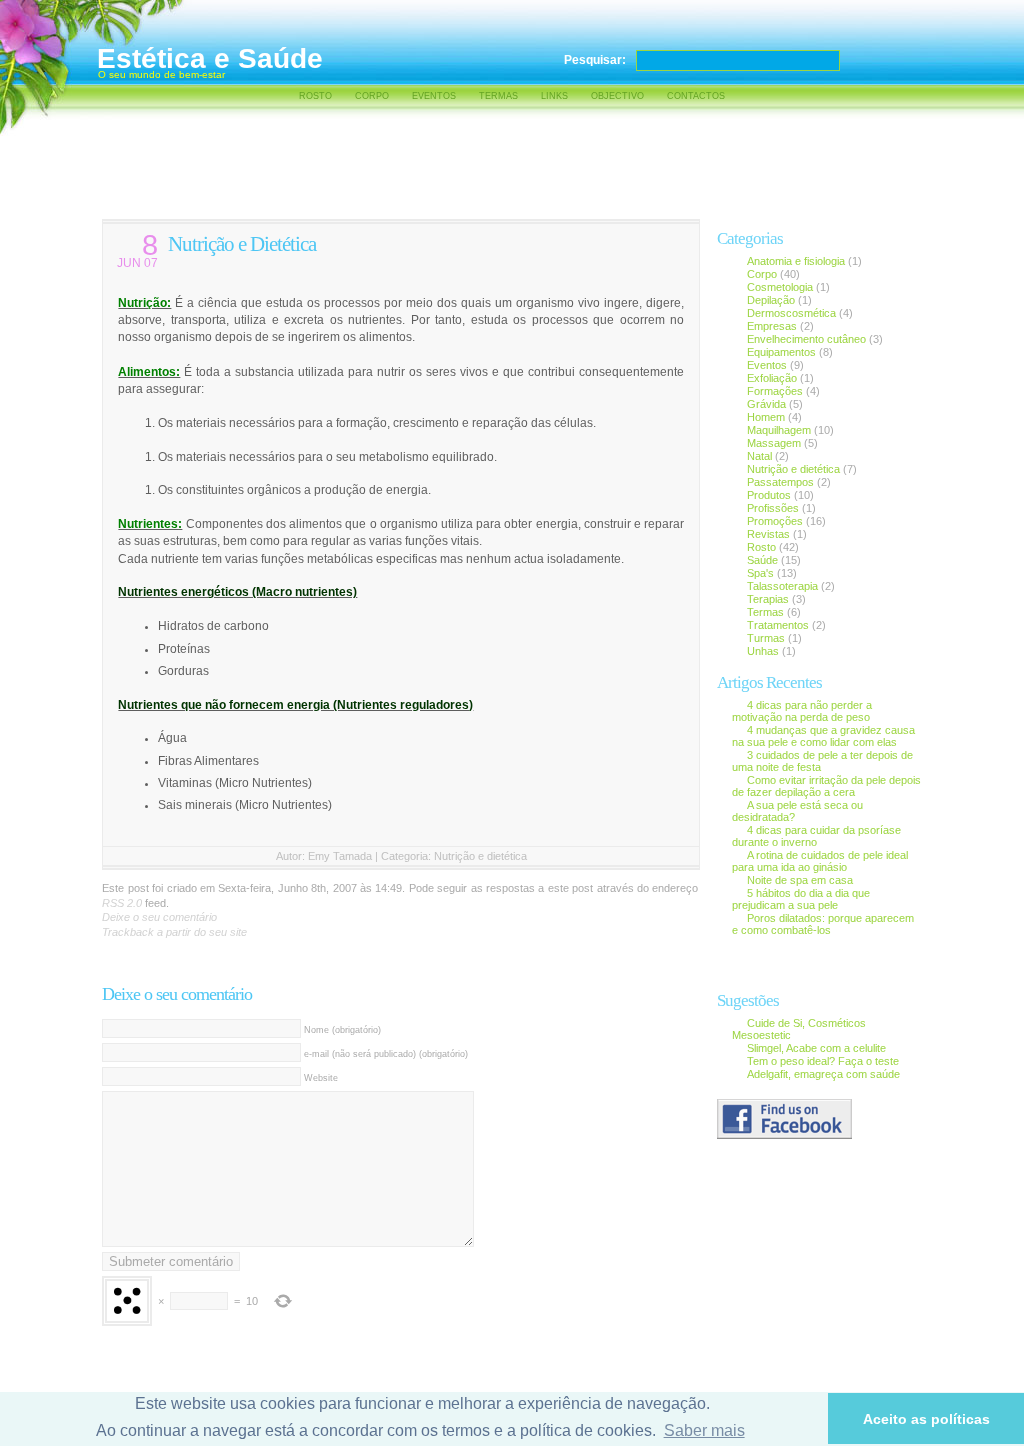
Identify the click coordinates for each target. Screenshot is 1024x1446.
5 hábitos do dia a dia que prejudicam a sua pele (801, 899)
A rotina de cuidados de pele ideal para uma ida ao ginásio (820, 861)
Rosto (315, 96)
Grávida (766, 404)
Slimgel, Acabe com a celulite (816, 1048)
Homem (766, 417)
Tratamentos (778, 625)
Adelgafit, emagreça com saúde (823, 1074)
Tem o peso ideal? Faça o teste (823, 1061)
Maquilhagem (779, 430)
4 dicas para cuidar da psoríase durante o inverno (816, 836)
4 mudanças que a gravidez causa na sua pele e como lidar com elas (823, 736)
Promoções (775, 521)
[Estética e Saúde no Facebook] (784, 1135)
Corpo (372, 96)
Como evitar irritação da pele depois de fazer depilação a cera (826, 786)
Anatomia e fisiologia (796, 261)
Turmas (766, 638)
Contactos (696, 96)
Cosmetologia (780, 287)
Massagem (774, 443)
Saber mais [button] (704, 1430)
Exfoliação (772, 378)
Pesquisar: (595, 60)
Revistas (768, 534)
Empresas (773, 326)
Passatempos (780, 482)
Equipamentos (781, 352)
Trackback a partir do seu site (174, 932)
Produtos (769, 495)
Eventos (434, 96)
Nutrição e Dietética (242, 244)
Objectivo (617, 96)
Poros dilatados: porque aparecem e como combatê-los (823, 924)
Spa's (760, 573)
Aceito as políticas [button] (926, 1419)
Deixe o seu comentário (159, 917)
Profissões (773, 508)
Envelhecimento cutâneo (806, 339)
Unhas (763, 651)
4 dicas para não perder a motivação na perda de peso (802, 711)
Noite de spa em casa (800, 880)
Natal (759, 456)
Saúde (762, 560)
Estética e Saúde (210, 58)
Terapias (768, 599)
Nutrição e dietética (480, 856)
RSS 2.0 (122, 903)
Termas (498, 96)
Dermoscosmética (791, 313)
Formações (775, 391)
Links (554, 96)
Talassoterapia (782, 586)
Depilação (771, 300)
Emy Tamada (340, 856)
